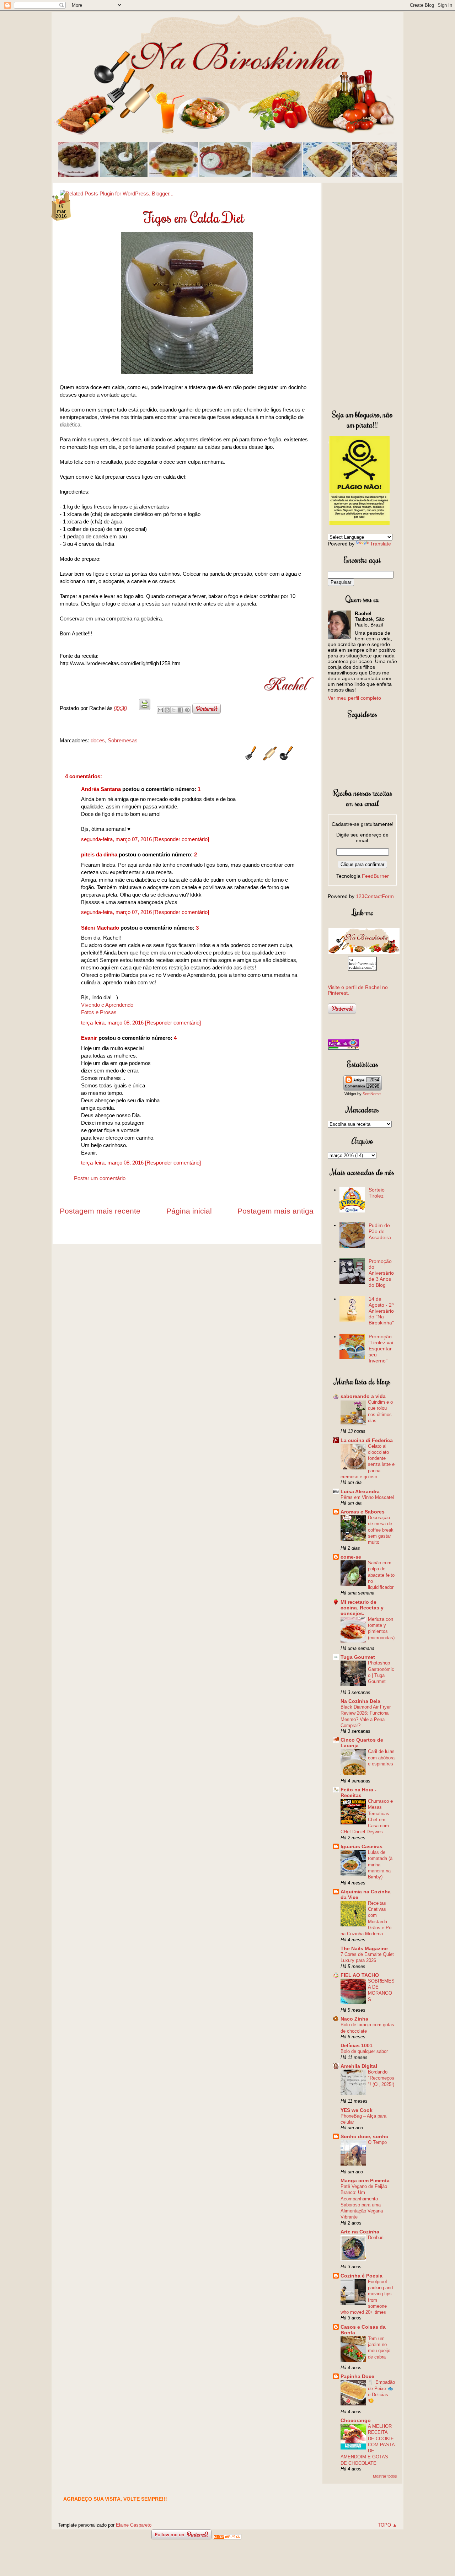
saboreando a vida (363, 1396)
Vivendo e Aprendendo (107, 1005)
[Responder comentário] (181, 839)
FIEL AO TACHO (360, 1975)
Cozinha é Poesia (362, 2276)
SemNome (372, 1094)
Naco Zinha (354, 2019)
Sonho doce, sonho (365, 2136)
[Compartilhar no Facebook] (181, 710)
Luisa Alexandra (360, 1491)
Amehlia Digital (359, 2066)
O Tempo (377, 2142)
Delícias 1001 (357, 2045)
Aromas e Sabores (363, 1512)
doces (98, 740)
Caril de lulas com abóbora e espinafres (381, 1758)
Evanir (89, 1038)
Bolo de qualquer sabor (364, 2051)
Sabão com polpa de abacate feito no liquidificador (381, 1575)
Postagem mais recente (100, 1211)
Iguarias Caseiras (362, 1846)
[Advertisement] (362, 295)
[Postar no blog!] (167, 710)
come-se (351, 1557)
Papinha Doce (357, 2376)
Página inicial (189, 1211)
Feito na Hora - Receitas (358, 1792)
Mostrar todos (385, 2476)
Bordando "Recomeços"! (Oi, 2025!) (381, 2078)
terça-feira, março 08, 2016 (113, 1023)
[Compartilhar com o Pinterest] (187, 710)
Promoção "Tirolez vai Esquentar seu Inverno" (381, 1348)
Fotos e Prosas (99, 1012)
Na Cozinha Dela (360, 1701)
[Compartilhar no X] (174, 710)
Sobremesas (123, 740)
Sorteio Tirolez (377, 1193)
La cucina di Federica (367, 1440)
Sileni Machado (100, 928)
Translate (381, 544)
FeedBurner (375, 876)
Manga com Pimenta (365, 2180)
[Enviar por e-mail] (160, 710)
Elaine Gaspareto (134, 2525)
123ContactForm (375, 896)
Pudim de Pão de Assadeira (380, 1231)
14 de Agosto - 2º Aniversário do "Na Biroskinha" (381, 1311)
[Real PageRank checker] (343, 1048)
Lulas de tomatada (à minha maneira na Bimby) (380, 1865)
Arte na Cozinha (360, 2232)
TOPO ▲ (387, 2525)
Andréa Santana (101, 789)
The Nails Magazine (364, 1948)
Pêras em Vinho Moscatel (367, 1497)
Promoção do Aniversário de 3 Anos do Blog (381, 1273)
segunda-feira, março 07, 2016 (117, 839)
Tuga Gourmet (358, 1657)
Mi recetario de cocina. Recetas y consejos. (362, 1608)
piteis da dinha (99, 854)
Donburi (376, 2238)
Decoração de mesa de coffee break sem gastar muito (381, 1530)
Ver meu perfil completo (354, 698)
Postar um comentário (100, 1178)
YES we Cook (357, 2110)
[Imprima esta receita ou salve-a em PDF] (145, 708)
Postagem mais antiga (275, 1211)
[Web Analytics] (227, 2537)
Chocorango (356, 2420)
